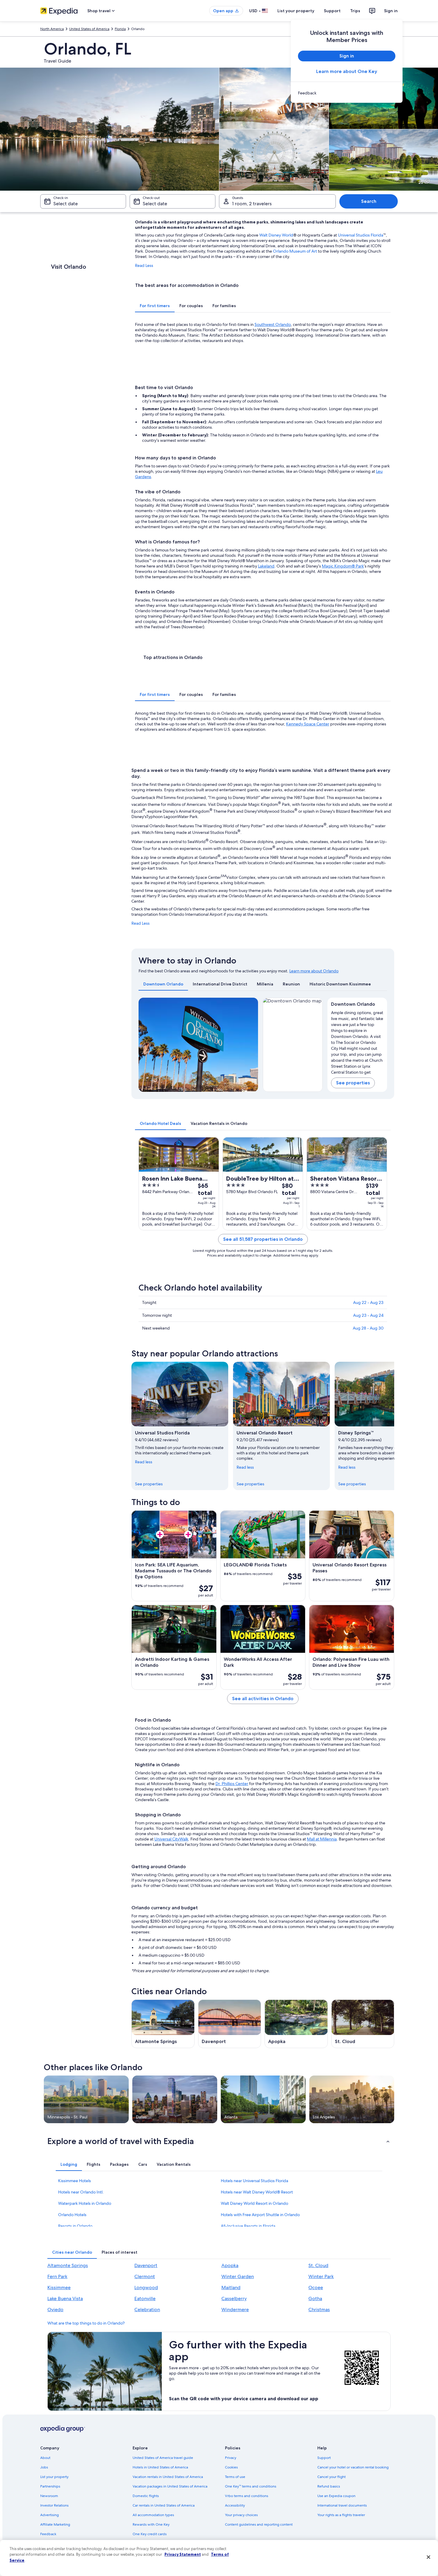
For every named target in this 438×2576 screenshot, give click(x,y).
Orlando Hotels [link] (72, 2215)
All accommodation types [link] (153, 2515)
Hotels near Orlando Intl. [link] (81, 2192)
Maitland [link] (231, 2287)
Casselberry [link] (234, 2298)
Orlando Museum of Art (295, 251)
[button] (219, 2141)
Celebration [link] (147, 2310)
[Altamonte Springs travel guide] (163, 2024)
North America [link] (52, 29)
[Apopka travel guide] (296, 2024)
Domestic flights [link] (146, 2496)
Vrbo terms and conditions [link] (247, 2496)
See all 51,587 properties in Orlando (263, 1239)
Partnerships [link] (50, 2486)
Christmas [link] (319, 2310)
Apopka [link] (230, 2265)
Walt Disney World (276, 235)
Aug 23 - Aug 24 (368, 1315)
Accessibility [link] (235, 2505)
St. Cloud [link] (318, 2265)
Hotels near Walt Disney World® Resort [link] (257, 2192)
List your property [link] (54, 2477)
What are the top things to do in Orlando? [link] (86, 2323)
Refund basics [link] (329, 2486)
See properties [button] (353, 1083)
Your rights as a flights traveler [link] (341, 2515)
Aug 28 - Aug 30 (368, 1328)
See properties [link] (149, 1484)
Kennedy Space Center (308, 724)
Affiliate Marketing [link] (55, 2524)
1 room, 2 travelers (252, 204)
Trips (355, 11)
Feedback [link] (48, 2534)
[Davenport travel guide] (230, 2024)
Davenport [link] (146, 2265)
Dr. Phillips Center (232, 1784)
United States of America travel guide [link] (163, 2458)
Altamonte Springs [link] (68, 2265)
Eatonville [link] (145, 2298)
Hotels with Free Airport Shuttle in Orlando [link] (260, 2215)
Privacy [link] (231, 2458)
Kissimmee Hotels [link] (74, 2181)
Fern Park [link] (57, 2276)
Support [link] (324, 2458)
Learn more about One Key (347, 71)
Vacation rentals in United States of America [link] (168, 2477)
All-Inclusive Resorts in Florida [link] (248, 2226)
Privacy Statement (183, 2554)
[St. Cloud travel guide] (363, 2024)
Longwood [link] (146, 2287)
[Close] (428, 2557)
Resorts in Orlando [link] (75, 2226)
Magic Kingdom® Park (343, 566)
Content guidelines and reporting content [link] (259, 2524)
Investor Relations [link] (54, 2505)
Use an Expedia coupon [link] (336, 2496)
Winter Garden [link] (238, 2276)
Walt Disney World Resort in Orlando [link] (254, 2203)
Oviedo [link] (55, 2310)
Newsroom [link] (49, 2496)
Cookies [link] (231, 2467)
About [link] (45, 2458)
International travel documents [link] (342, 2505)
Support (332, 11)
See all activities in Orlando (263, 1699)
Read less (144, 1462)
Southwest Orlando (273, 324)
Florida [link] (120, 29)
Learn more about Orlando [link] (314, 971)
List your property (296, 11)
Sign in (391, 11)
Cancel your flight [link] (331, 2477)
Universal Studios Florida (361, 235)
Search (369, 201)
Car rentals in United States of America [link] (164, 2505)
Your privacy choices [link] (241, 2515)
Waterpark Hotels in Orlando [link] (85, 2203)
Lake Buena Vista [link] (65, 2298)
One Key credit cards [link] (150, 2534)
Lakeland (266, 566)
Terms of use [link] (235, 2477)
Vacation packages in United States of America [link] (170, 2486)
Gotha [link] (315, 2298)
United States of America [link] (89, 29)
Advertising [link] (49, 2515)
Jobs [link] (44, 2467)
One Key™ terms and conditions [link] (251, 2486)
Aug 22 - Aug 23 (368, 1302)
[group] (357, 1041)
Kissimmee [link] (59, 2287)
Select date (66, 204)
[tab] (155, 306)
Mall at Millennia (322, 1839)
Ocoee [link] (316, 2287)
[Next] (251, 1045)
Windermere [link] (235, 2310)
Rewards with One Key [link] (151, 2524)
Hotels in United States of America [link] (160, 2467)
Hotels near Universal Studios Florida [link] (254, 2181)
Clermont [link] (145, 2276)
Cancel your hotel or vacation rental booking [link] (353, 2467)
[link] (347, 93)
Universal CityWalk (171, 1839)
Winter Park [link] (321, 2276)
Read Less (144, 265)
